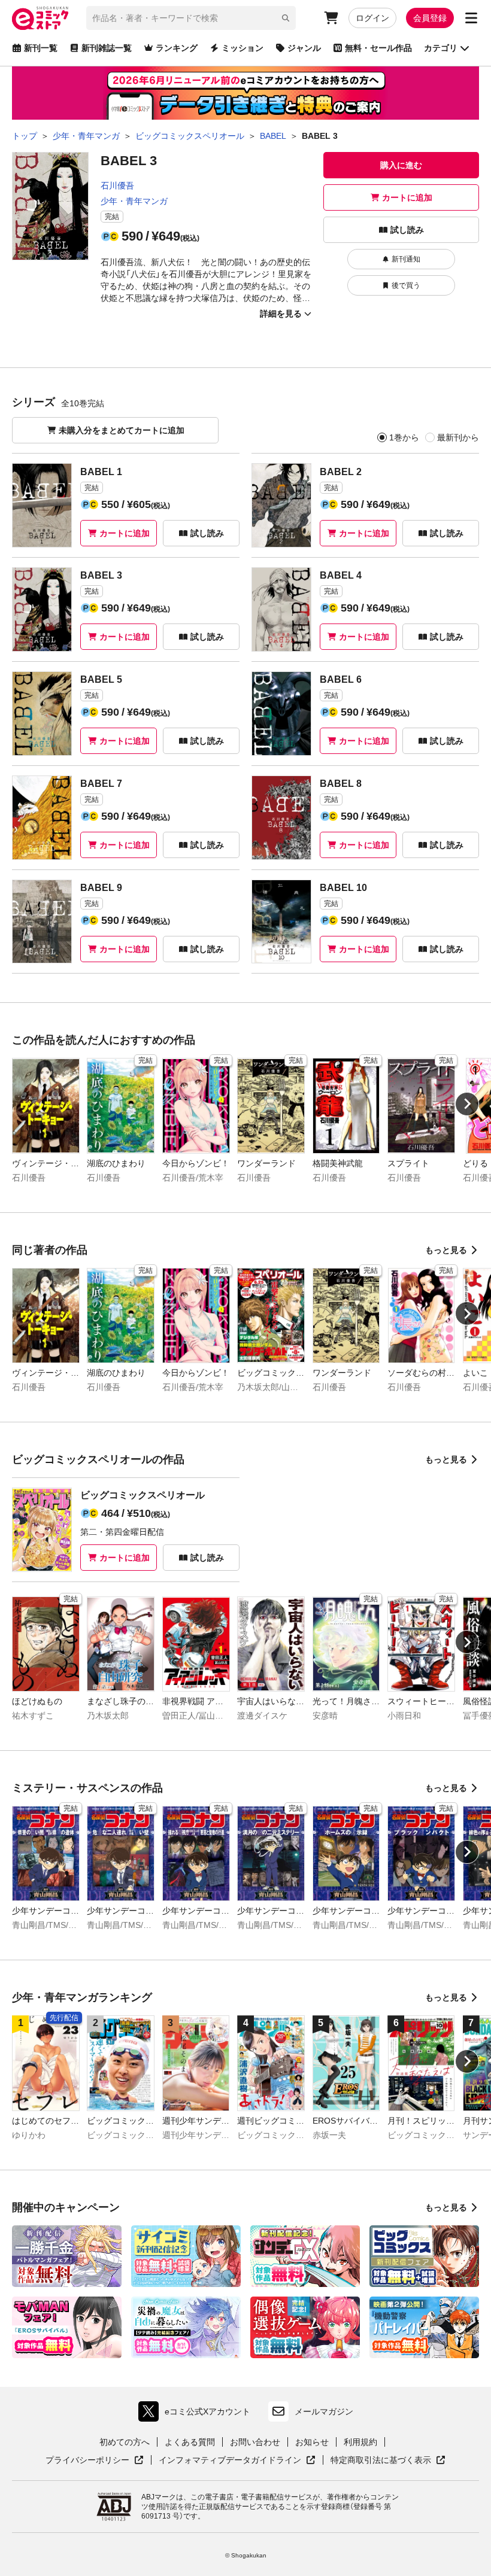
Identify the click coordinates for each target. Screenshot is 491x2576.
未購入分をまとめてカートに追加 (122, 430)
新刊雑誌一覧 (107, 48)
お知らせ (312, 2442)
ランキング (177, 48)
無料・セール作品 (378, 48)
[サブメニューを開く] (471, 18)
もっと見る (446, 1250)
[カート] (331, 18)
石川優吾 (117, 185)
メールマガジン (324, 2411)
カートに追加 (407, 197)
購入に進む (401, 165)
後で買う (406, 285)
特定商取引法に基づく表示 (388, 2461)
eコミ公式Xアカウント (197, 2414)
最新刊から (458, 437)
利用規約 (360, 2442)
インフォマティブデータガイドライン (230, 2461)
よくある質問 (190, 2442)
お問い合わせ (255, 2442)
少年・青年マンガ (134, 201)
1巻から (404, 437)
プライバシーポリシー (95, 2461)
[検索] (286, 18)
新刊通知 (406, 259)
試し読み (407, 230)
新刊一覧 (41, 48)
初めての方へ (125, 2442)
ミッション (243, 48)
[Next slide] (467, 1104)
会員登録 (430, 18)
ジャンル (304, 48)
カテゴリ (441, 48)
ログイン (372, 18)
